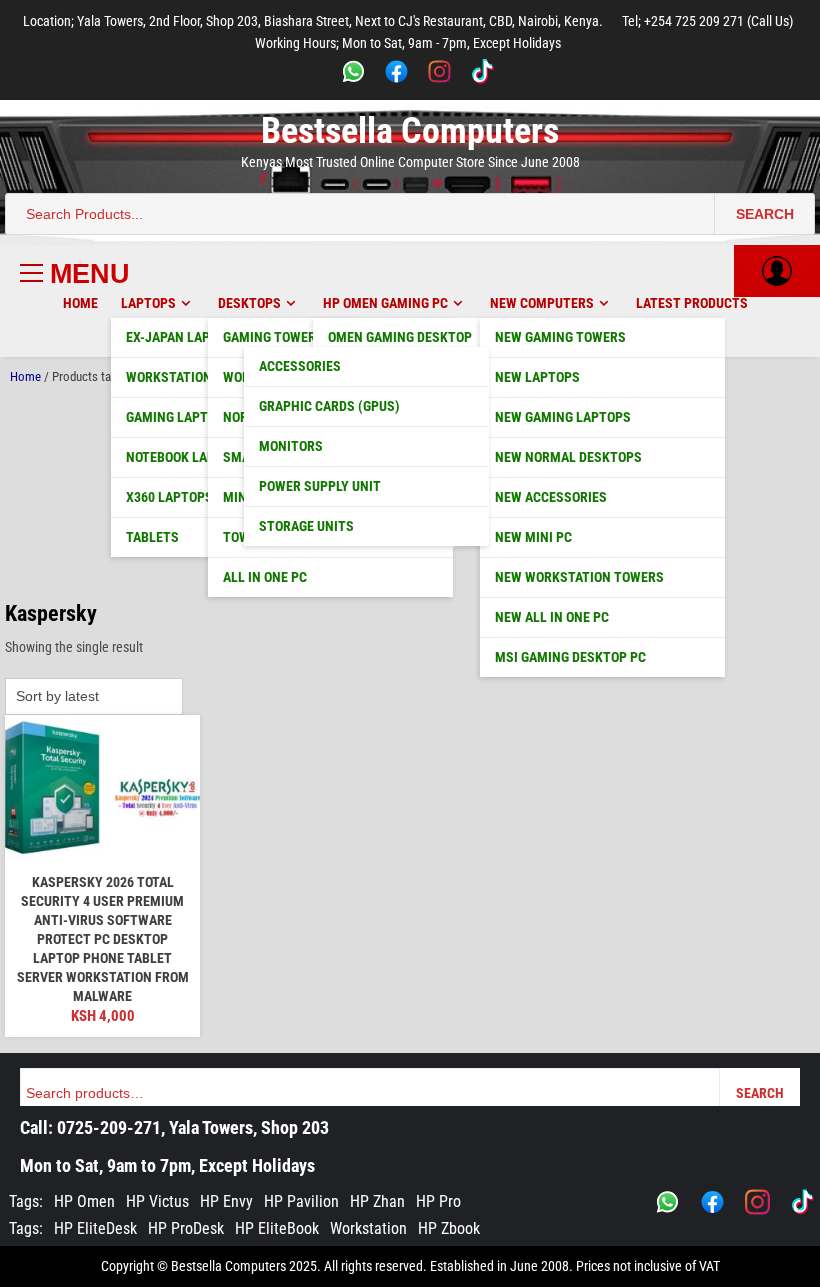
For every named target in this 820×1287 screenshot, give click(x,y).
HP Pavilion (301, 1201)
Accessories (300, 366)
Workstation (368, 1228)
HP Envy (226, 1201)
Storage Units (306, 526)
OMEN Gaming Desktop (400, 337)
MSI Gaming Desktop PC (570, 657)
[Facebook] (396, 74)
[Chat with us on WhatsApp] (667, 1202)
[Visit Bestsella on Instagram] (757, 1202)
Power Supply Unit (320, 486)
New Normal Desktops (568, 457)
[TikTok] (482, 74)
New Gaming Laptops (563, 417)
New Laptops (537, 377)
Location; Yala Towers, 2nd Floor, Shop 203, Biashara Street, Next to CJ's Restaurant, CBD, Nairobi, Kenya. (313, 21)
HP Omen (84, 1201)
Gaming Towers (273, 337)
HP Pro (438, 1201)
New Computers (542, 303)
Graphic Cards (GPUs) (329, 406)
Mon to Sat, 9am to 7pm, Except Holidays (167, 1165)
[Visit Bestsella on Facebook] (712, 1202)
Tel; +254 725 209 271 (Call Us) (707, 21)
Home (80, 303)
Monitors (291, 446)
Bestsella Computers (410, 131)
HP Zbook (449, 1228)
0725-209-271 (109, 1127)
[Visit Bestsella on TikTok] (802, 1202)
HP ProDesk (186, 1228)
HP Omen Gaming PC (385, 303)
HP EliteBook (277, 1228)
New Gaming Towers (560, 337)
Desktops (249, 303)
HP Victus (157, 1201)
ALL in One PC (265, 577)
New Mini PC (533, 537)
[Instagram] (439, 74)
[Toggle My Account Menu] (777, 271)
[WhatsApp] (353, 74)
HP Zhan (377, 1201)
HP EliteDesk (95, 1228)
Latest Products (692, 303)
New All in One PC (552, 617)
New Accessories (551, 497)
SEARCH (765, 214)
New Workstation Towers (579, 577)
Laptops (148, 303)
